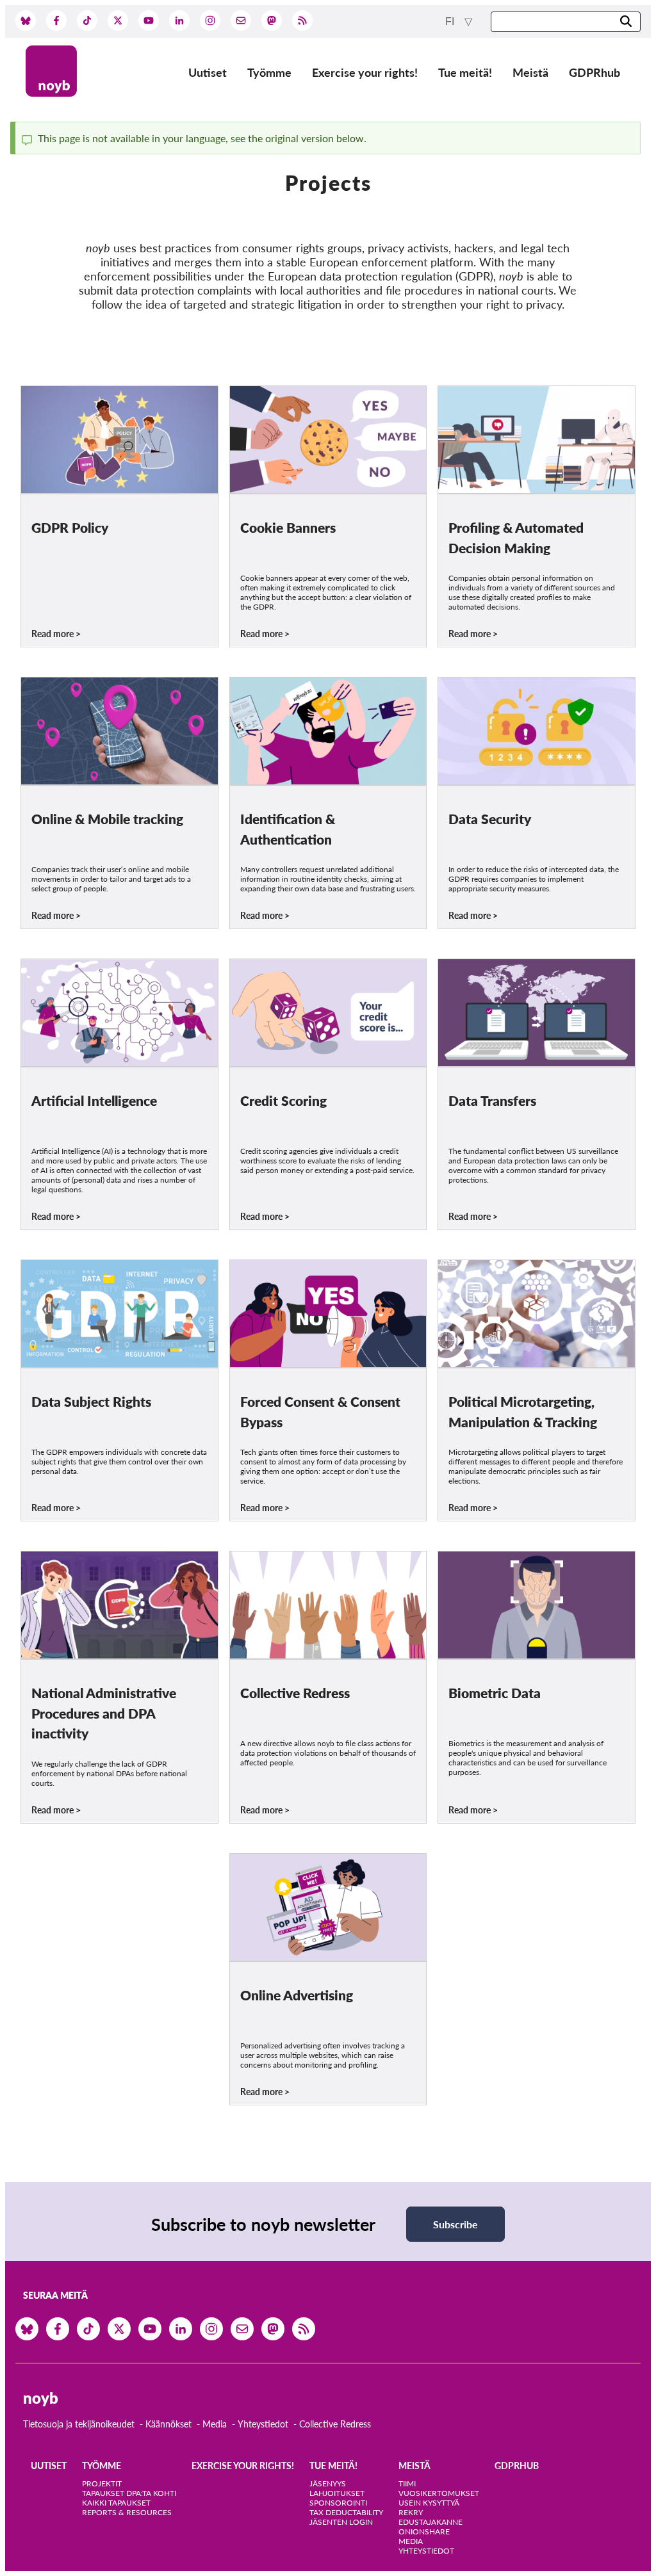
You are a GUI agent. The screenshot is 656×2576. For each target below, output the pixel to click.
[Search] (626, 22)
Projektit (102, 2483)
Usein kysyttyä (429, 2503)
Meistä (530, 72)
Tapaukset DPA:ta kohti (129, 2493)
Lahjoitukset (337, 2493)
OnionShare (424, 2531)
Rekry (411, 2512)
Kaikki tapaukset (116, 2503)
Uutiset (208, 72)
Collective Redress (335, 2424)
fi (451, 21)
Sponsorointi (338, 2503)
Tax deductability (346, 2512)
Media (215, 2424)
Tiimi (407, 2483)
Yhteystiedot (263, 2424)
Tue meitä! (465, 72)
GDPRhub (594, 72)
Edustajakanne (430, 2522)
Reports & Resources (127, 2512)
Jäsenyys (328, 2483)
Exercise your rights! (365, 72)
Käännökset (168, 2424)
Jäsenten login (341, 2522)
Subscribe (455, 2224)
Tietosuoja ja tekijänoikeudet (79, 2424)
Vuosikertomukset (439, 2493)
